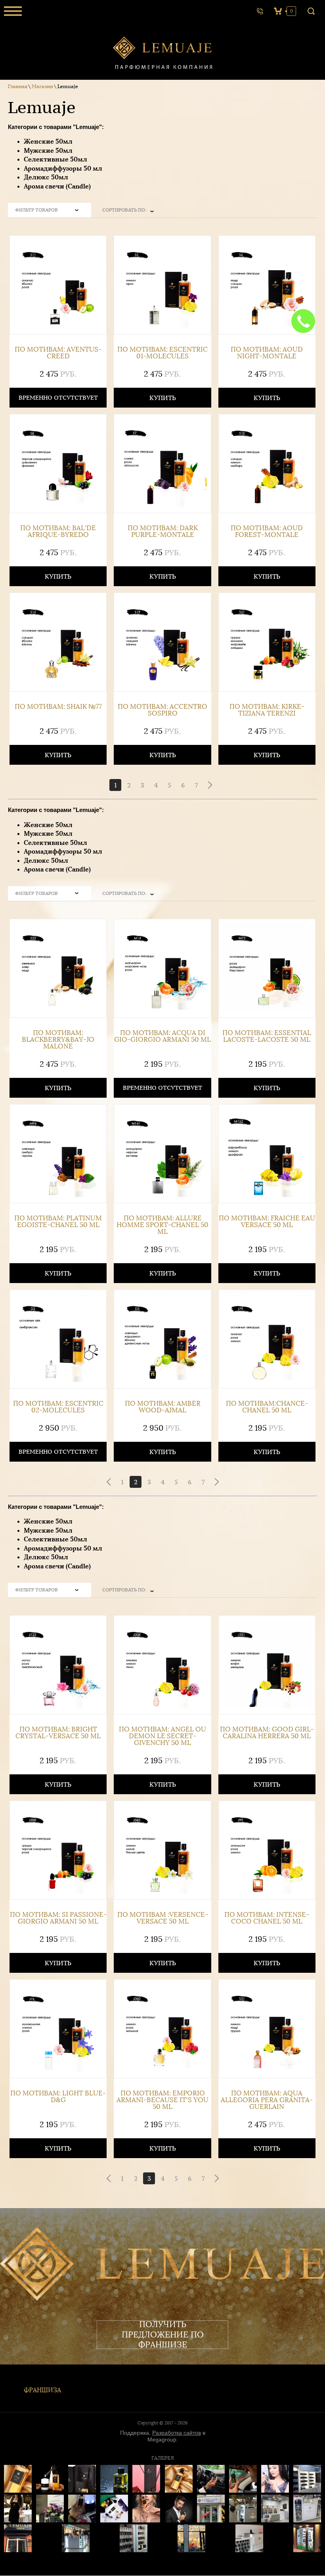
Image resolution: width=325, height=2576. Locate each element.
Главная (18, 86)
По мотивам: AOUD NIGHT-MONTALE (267, 353)
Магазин (42, 86)
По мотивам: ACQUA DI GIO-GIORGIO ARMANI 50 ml (162, 1036)
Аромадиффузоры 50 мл (63, 168)
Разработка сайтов (177, 2433)
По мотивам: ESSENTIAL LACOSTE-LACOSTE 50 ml (267, 1036)
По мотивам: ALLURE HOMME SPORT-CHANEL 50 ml (162, 1225)
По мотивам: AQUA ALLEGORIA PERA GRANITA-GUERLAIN (267, 2100)
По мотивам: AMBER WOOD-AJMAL (163, 1407)
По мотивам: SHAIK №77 (58, 707)
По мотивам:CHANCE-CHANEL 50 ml (267, 1407)
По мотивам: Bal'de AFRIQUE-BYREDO (58, 531)
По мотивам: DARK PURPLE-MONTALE (163, 531)
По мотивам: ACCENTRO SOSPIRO (162, 710)
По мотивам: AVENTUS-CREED (58, 353)
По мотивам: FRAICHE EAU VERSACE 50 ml (267, 1222)
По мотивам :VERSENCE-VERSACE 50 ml (163, 1918)
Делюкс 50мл (46, 177)
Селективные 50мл (55, 159)
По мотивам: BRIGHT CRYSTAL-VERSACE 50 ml (58, 1733)
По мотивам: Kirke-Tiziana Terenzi (267, 710)
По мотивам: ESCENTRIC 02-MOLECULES (58, 1407)
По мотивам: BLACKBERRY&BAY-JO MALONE (58, 1040)
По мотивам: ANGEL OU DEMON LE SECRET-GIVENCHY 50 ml (162, 1736)
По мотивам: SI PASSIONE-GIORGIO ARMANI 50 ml (58, 1918)
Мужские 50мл (48, 150)
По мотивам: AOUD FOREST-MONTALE (267, 531)
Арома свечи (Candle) (57, 186)
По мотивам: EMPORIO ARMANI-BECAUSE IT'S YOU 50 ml (162, 2100)
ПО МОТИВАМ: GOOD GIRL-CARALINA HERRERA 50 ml (267, 1733)
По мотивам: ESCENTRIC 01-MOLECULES (162, 353)
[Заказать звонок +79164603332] (260, 11)
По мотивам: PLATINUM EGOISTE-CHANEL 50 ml (58, 1222)
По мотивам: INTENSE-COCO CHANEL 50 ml (267, 1918)
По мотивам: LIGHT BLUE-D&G (58, 2097)
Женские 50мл (48, 141)
